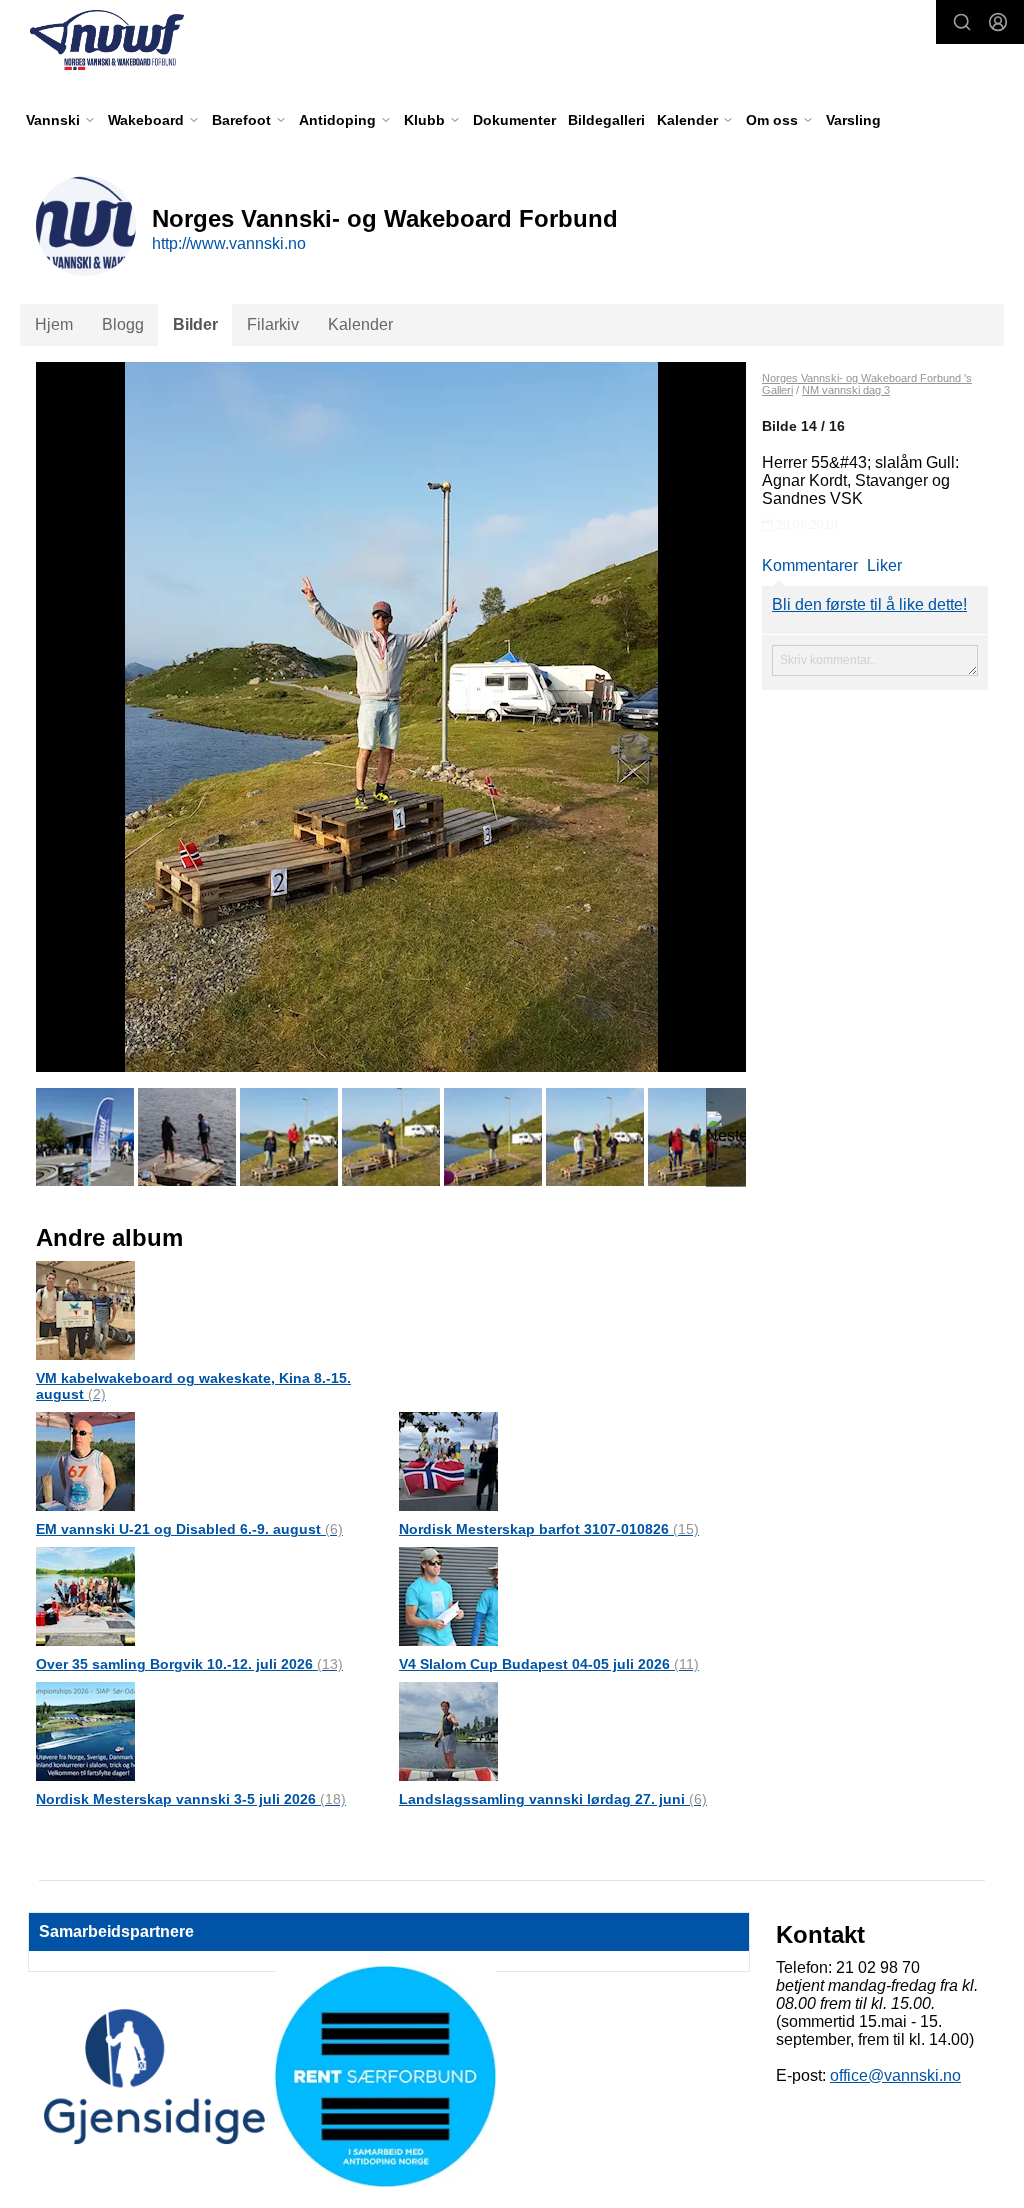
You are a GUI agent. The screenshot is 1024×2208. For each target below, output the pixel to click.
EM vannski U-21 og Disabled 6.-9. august (189, 1529)
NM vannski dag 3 (846, 390)
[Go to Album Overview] (85, 1309)
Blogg (123, 324)
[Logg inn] (998, 22)
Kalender (360, 324)
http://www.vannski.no (229, 243)
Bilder (195, 324)
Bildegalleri (606, 120)
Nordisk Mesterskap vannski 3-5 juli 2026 (191, 1799)
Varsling (853, 120)
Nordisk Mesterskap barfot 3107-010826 (549, 1529)
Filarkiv (273, 324)
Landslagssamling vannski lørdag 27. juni (553, 1799)
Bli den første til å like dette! (869, 604)
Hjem (54, 324)
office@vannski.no (895, 2075)
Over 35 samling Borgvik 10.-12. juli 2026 (189, 1664)
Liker (884, 565)
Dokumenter (514, 120)
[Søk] (962, 22)
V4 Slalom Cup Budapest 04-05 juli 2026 (549, 1664)
